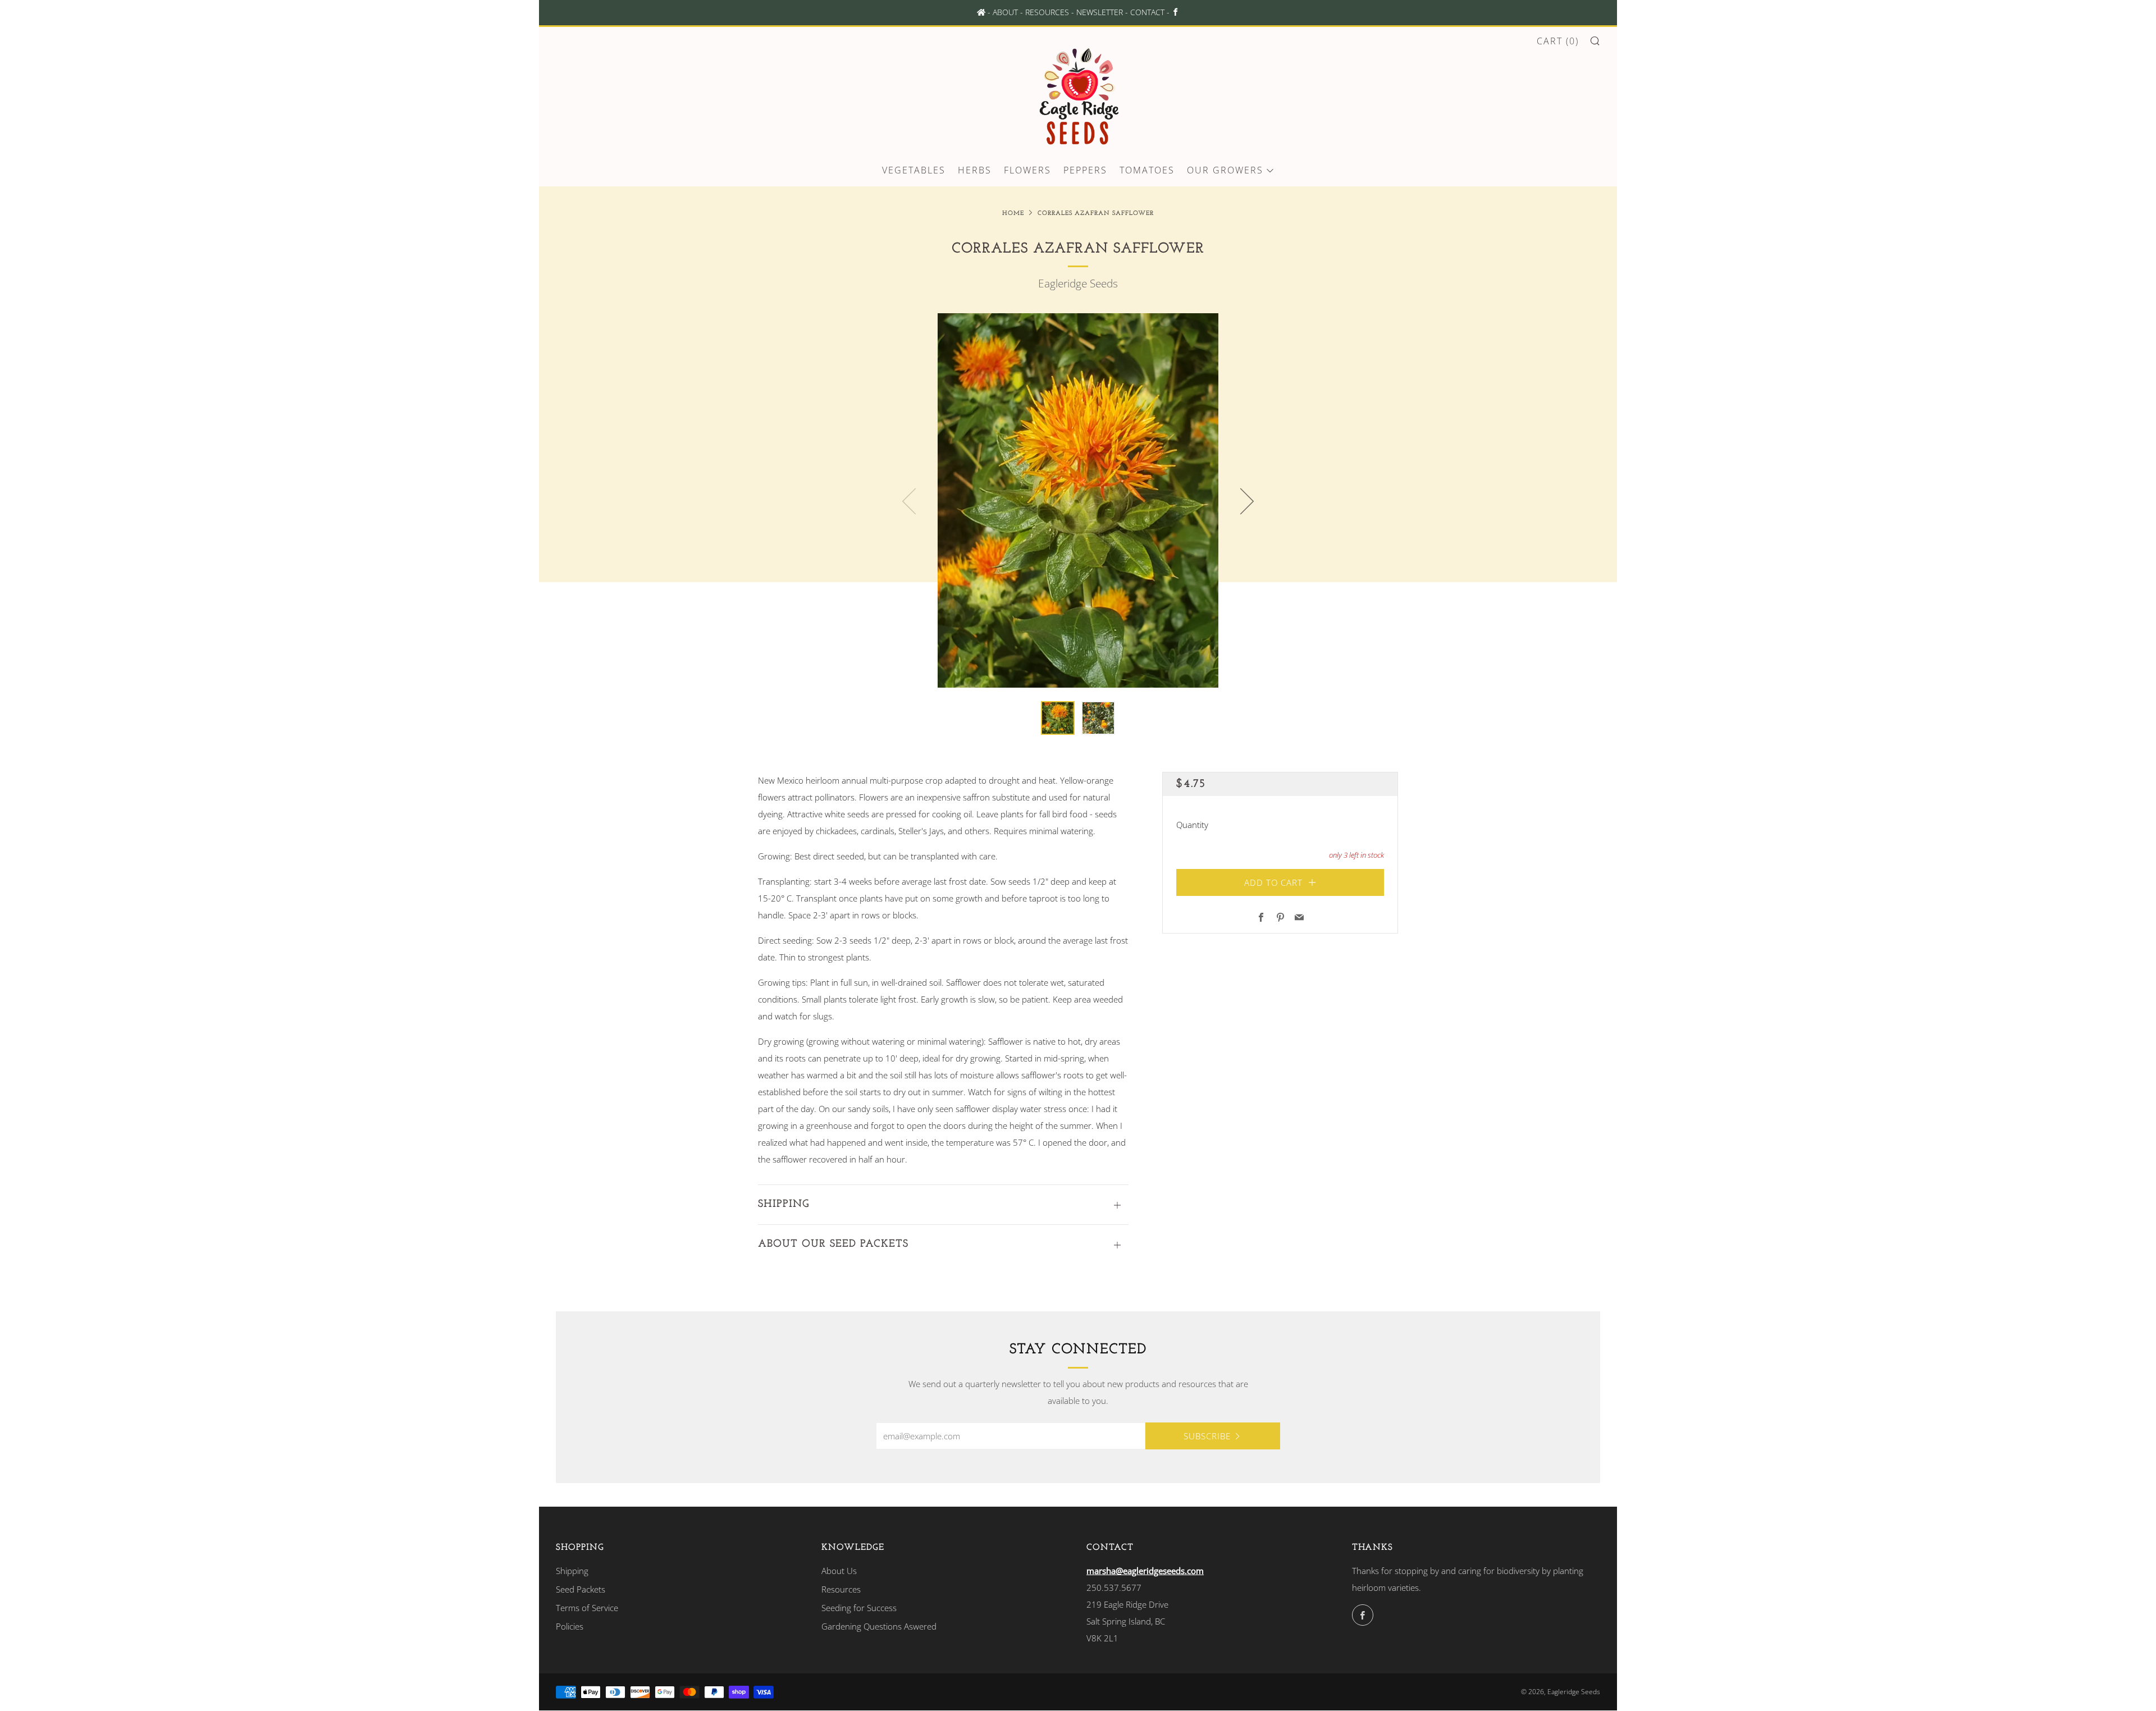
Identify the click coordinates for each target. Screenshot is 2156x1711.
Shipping (572, 1571)
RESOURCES (1047, 12)
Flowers (1027, 170)
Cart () (1558, 41)
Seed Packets (581, 1589)
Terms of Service (587, 1608)
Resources (841, 1589)
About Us (839, 1571)
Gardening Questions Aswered (879, 1626)
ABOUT (1005, 12)
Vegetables (914, 170)
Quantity (1192, 824)
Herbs (975, 170)
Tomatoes (1147, 170)
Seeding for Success (859, 1608)
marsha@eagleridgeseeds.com (1145, 1571)
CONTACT (1147, 12)
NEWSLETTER (1100, 12)
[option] (1078, 500)
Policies (570, 1626)
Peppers (1085, 170)
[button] (1058, 718)
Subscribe (1207, 1436)
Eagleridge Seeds (1078, 283)
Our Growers (1225, 170)
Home (1013, 214)
